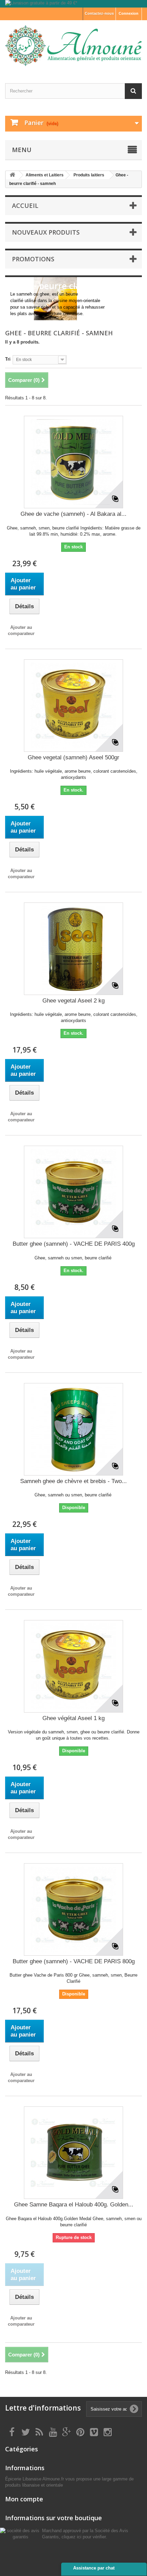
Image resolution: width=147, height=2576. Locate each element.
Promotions (33, 259)
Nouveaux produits (46, 232)
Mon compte (24, 2499)
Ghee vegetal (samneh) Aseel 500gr (73, 757)
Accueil (25, 206)
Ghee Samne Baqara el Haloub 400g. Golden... (74, 2205)
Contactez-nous (99, 13)
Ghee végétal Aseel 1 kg (73, 1718)
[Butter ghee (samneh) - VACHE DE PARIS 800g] (73, 1909)
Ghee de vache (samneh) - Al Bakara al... (73, 514)
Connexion (129, 13)
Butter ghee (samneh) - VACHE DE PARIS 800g (74, 1961)
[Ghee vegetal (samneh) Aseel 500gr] (73, 706)
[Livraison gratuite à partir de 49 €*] (73, 4)
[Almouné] (73, 46)
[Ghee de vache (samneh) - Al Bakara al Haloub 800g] (73, 462)
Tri (8, 359)
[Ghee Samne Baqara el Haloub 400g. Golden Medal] (73, 2153)
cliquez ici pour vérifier (84, 2537)
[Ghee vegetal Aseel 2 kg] (73, 949)
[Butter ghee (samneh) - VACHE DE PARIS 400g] (73, 1192)
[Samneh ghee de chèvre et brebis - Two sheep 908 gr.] (73, 1429)
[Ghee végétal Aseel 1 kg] (73, 1666)
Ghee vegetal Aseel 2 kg (73, 1001)
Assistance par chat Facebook (94, 2571)
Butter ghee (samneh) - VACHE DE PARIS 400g (74, 1244)
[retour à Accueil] (12, 175)
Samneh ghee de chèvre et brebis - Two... (73, 1481)
